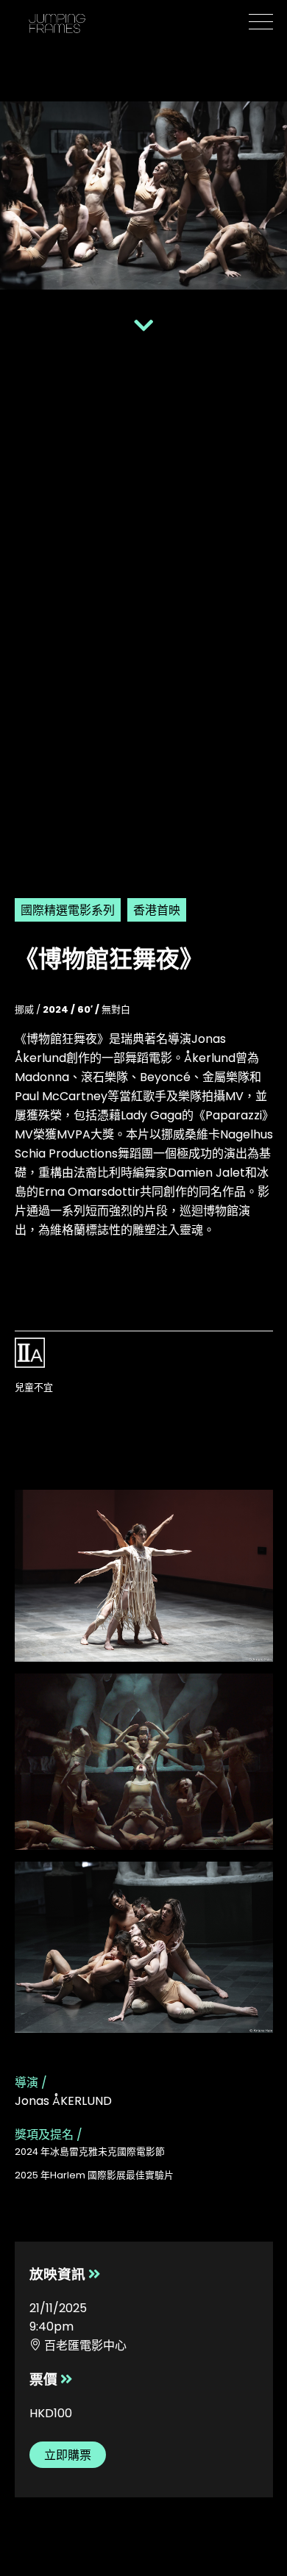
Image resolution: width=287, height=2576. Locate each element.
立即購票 (68, 2455)
